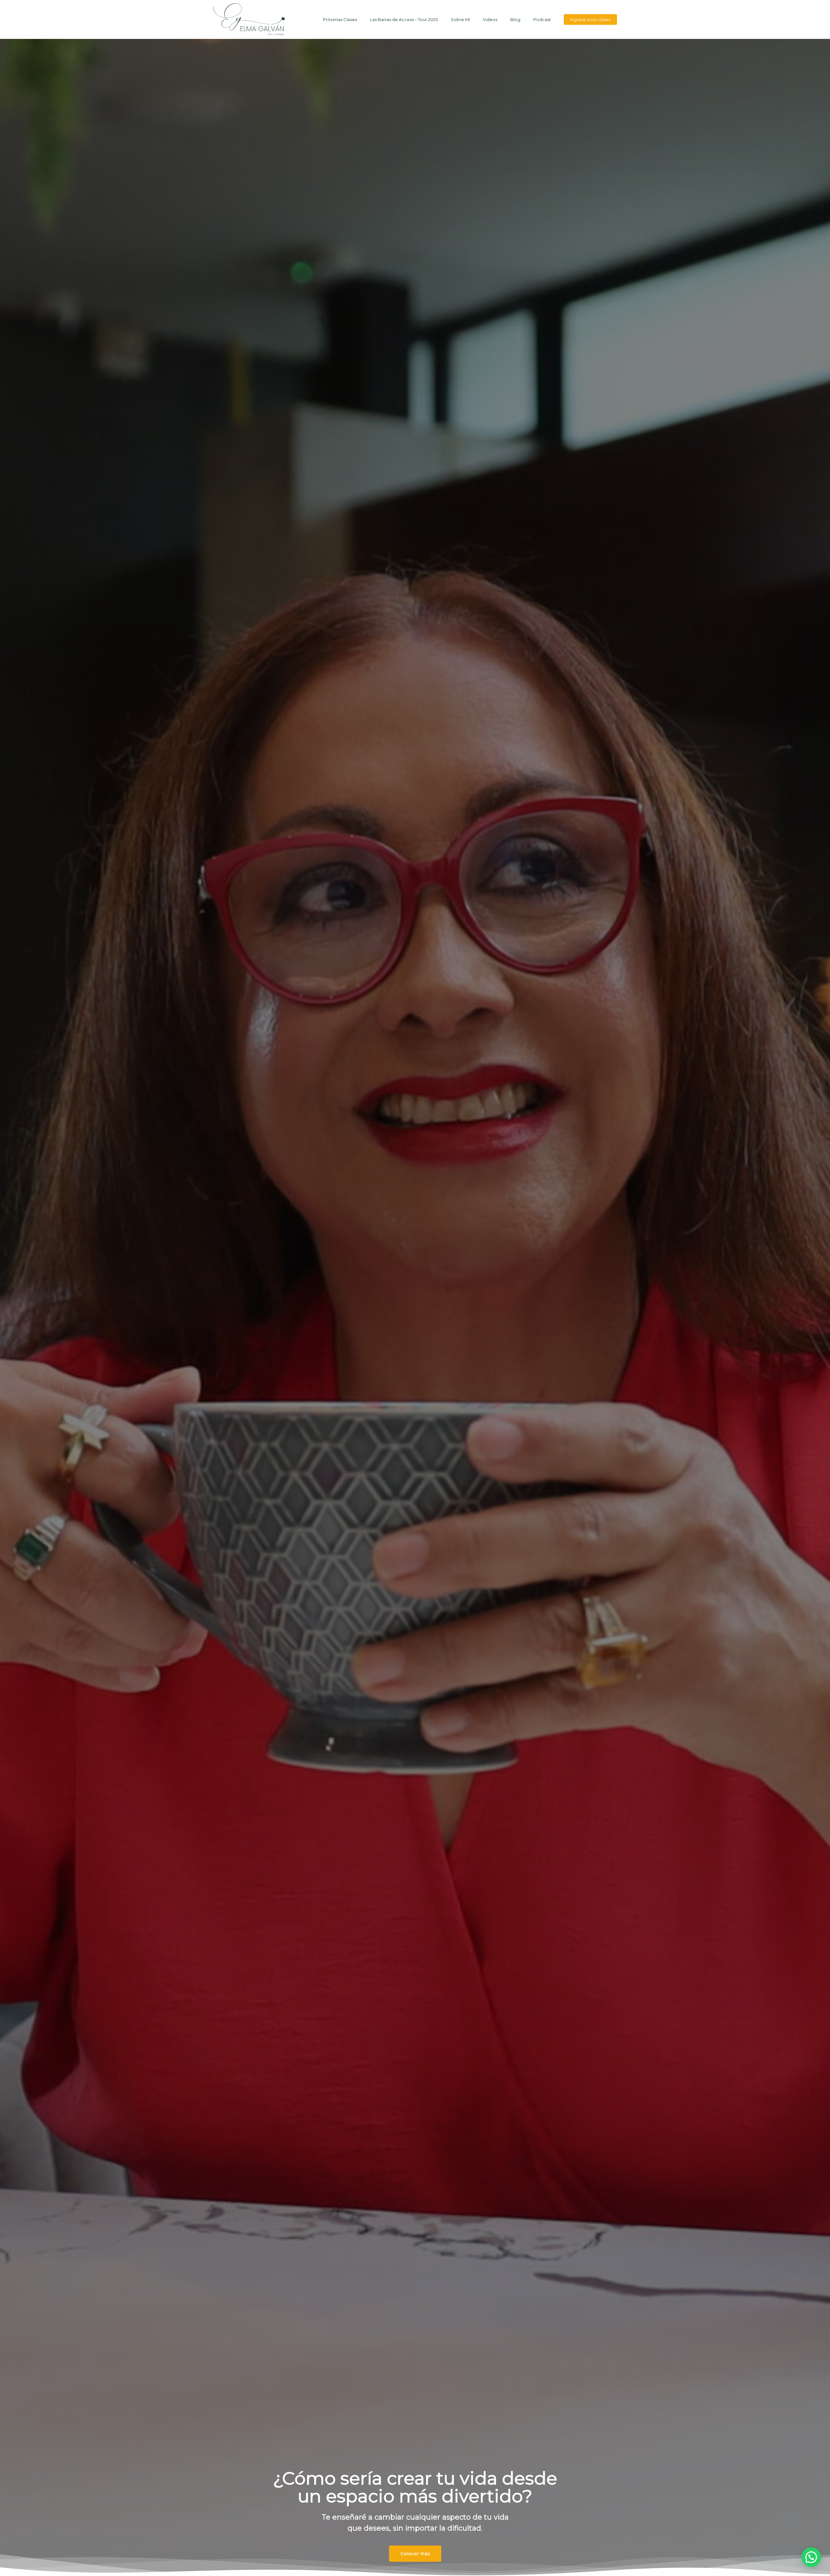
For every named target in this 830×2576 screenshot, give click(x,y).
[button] (811, 2557)
